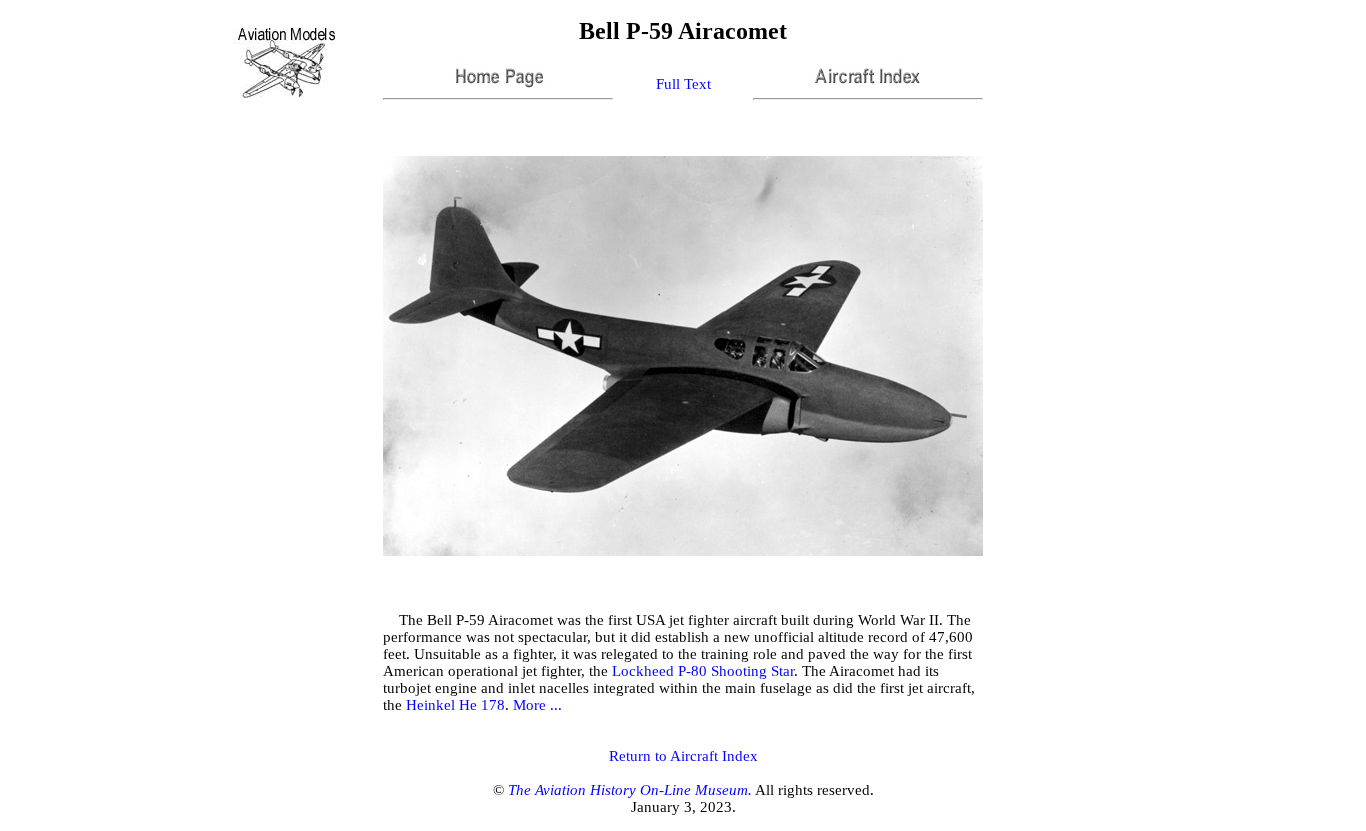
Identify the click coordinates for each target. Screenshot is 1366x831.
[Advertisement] (1078, 63)
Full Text (683, 84)
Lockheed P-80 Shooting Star (703, 671)
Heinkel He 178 (455, 705)
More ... (537, 705)
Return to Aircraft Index (683, 756)
